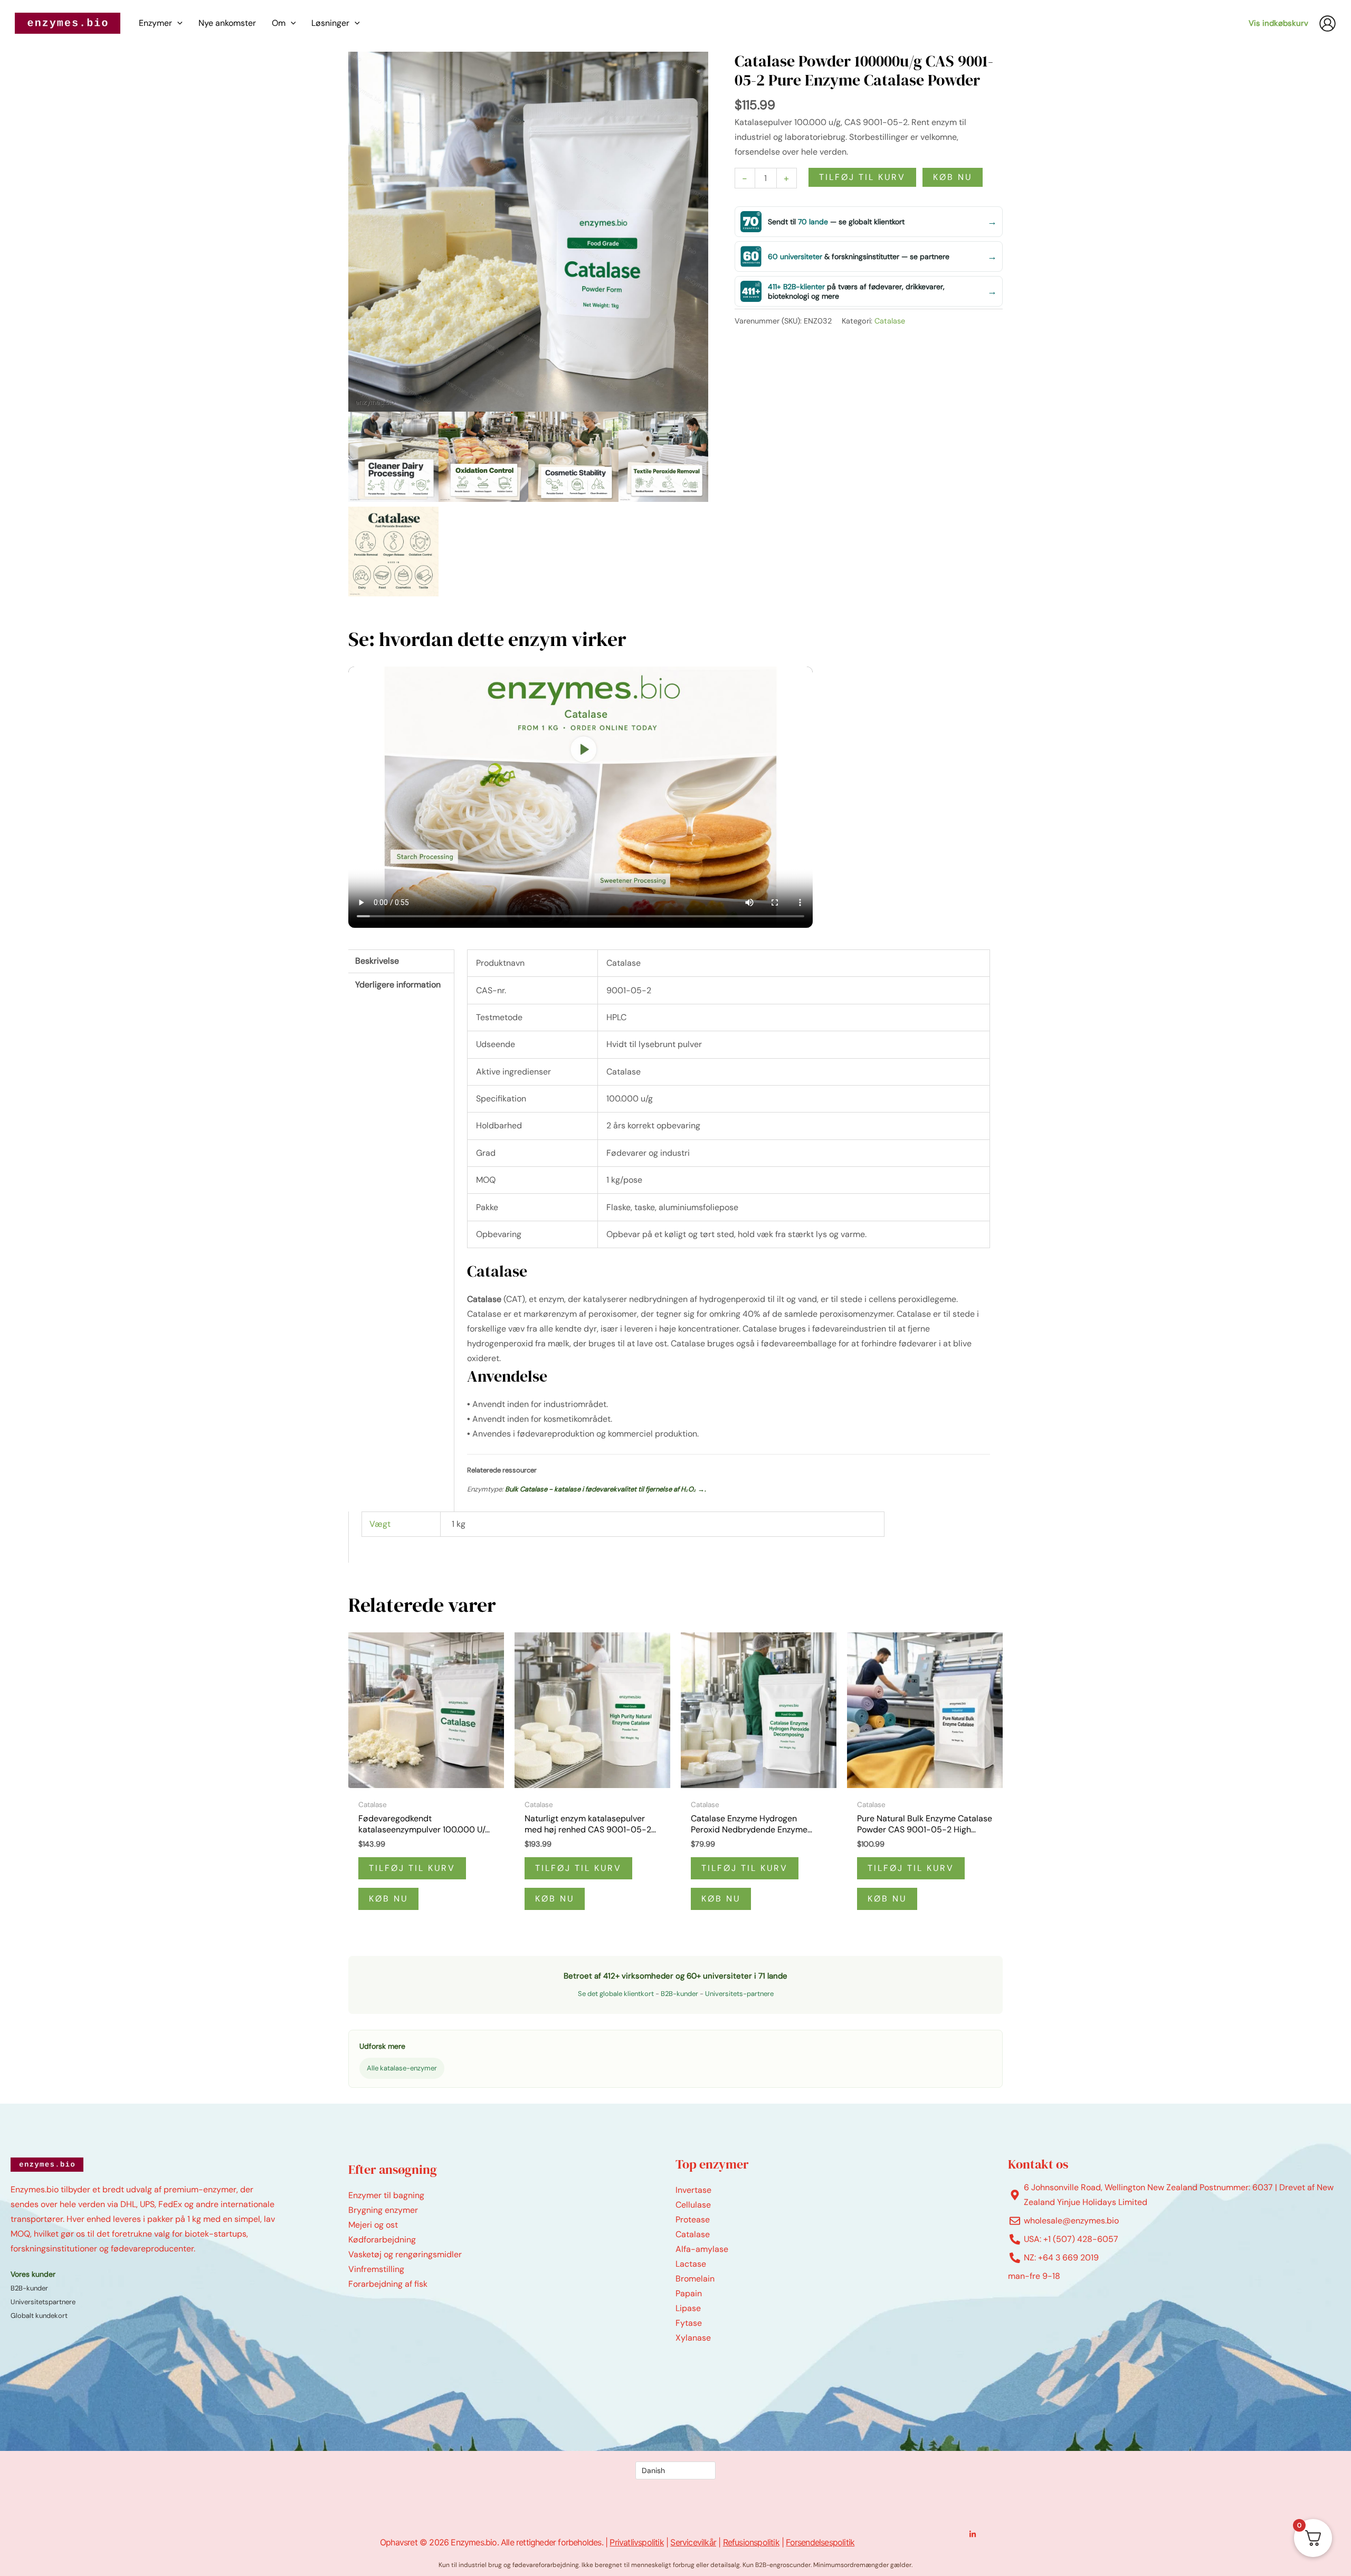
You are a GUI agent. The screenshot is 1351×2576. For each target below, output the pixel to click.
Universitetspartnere (43, 2302)
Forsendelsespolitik (820, 2542)
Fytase (689, 2323)
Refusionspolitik (751, 2542)
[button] (177, 23)
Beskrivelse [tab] (377, 961)
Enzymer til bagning (386, 2195)
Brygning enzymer (383, 2210)
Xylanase (693, 2338)
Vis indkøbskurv (1278, 23)
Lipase (688, 2308)
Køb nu (953, 177)
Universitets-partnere (739, 1994)
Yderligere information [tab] (398, 985)
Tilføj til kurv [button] (412, 1868)
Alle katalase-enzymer (402, 2068)
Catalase (890, 321)
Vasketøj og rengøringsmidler (405, 2254)
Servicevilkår (693, 2542)
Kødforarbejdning (382, 2240)
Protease (693, 2219)
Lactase (691, 2264)
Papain (689, 2293)
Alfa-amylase (702, 2249)
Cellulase (693, 2205)
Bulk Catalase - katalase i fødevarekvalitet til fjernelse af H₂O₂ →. (606, 1489)
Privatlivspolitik (636, 2542)
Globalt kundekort (39, 2316)
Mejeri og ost (373, 2225)
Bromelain (695, 2279)
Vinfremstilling (376, 2269)
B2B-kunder (679, 1994)
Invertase (693, 2190)
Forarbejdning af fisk (388, 2284)
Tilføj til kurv (862, 177)
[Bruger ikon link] (1328, 23)
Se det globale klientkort (616, 1994)
